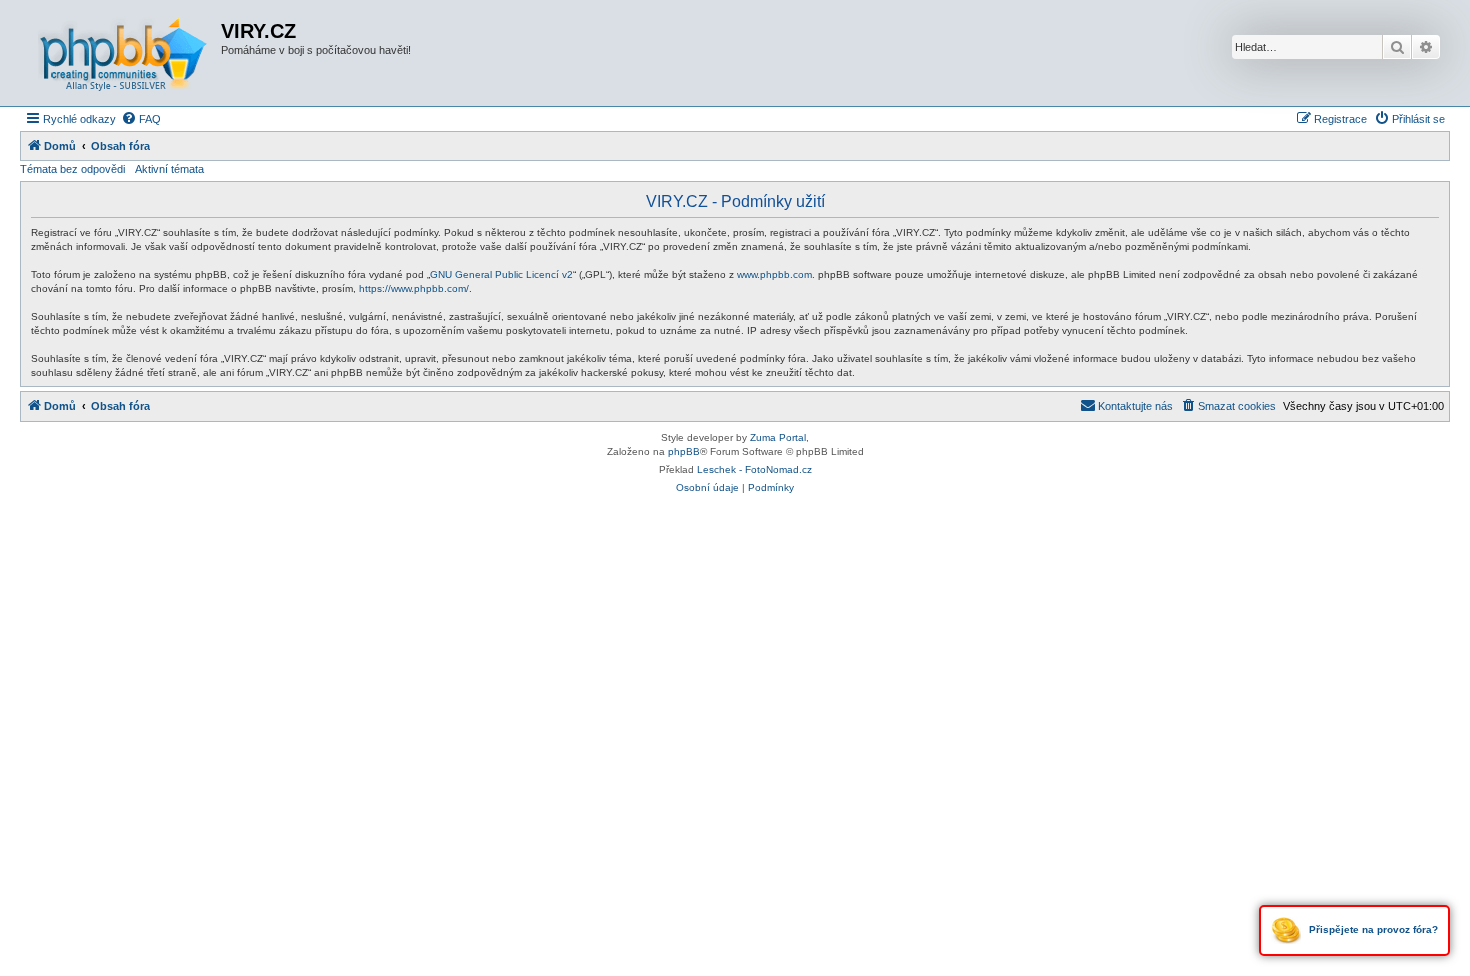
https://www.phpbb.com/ (414, 288)
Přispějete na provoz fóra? (1372, 929)
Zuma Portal (778, 437)
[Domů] (123, 53)
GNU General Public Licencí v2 (501, 274)
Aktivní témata (169, 169)
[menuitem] (141, 119)
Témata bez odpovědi (72, 169)
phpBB (684, 451)
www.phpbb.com (774, 274)
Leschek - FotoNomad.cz (754, 469)
